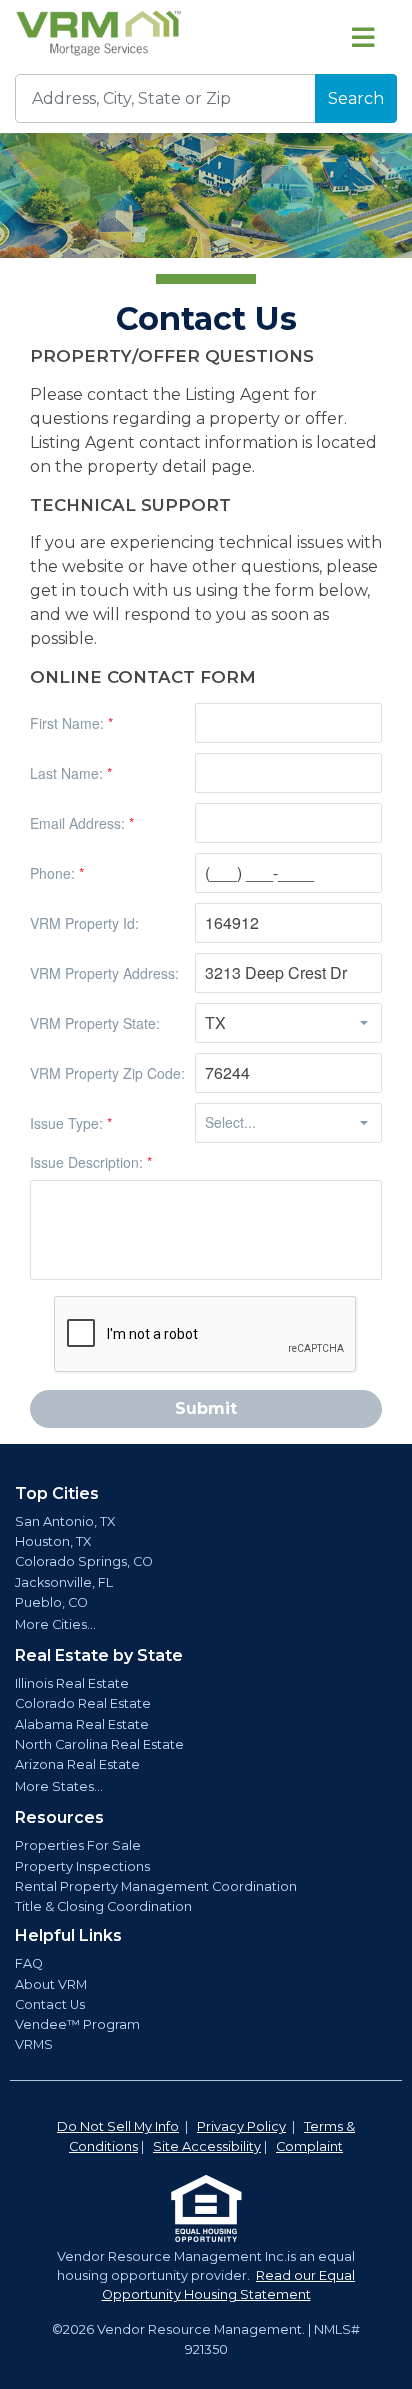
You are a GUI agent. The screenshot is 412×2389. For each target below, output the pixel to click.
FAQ (29, 1963)
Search (356, 98)
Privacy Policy (241, 2126)
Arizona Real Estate (77, 1764)
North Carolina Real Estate (99, 1744)
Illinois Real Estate (72, 1683)
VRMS (34, 2044)
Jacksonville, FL (64, 1582)
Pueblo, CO (51, 1602)
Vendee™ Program (77, 2024)
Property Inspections (82, 1866)
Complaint (309, 2146)
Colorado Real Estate (83, 1703)
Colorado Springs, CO (84, 1561)
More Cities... (55, 1624)
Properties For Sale (78, 1845)
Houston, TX (53, 1541)
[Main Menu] (363, 37)
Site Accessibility (207, 2146)
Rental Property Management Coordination (156, 1886)
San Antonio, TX (65, 1521)
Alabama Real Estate (82, 1724)
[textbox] (288, 723)
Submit (206, 1408)
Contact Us (50, 2004)
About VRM (51, 1984)
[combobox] (271, 1023)
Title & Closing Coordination (103, 1906)
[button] (364, 1023)
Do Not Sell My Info (118, 2126)
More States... (59, 1786)
